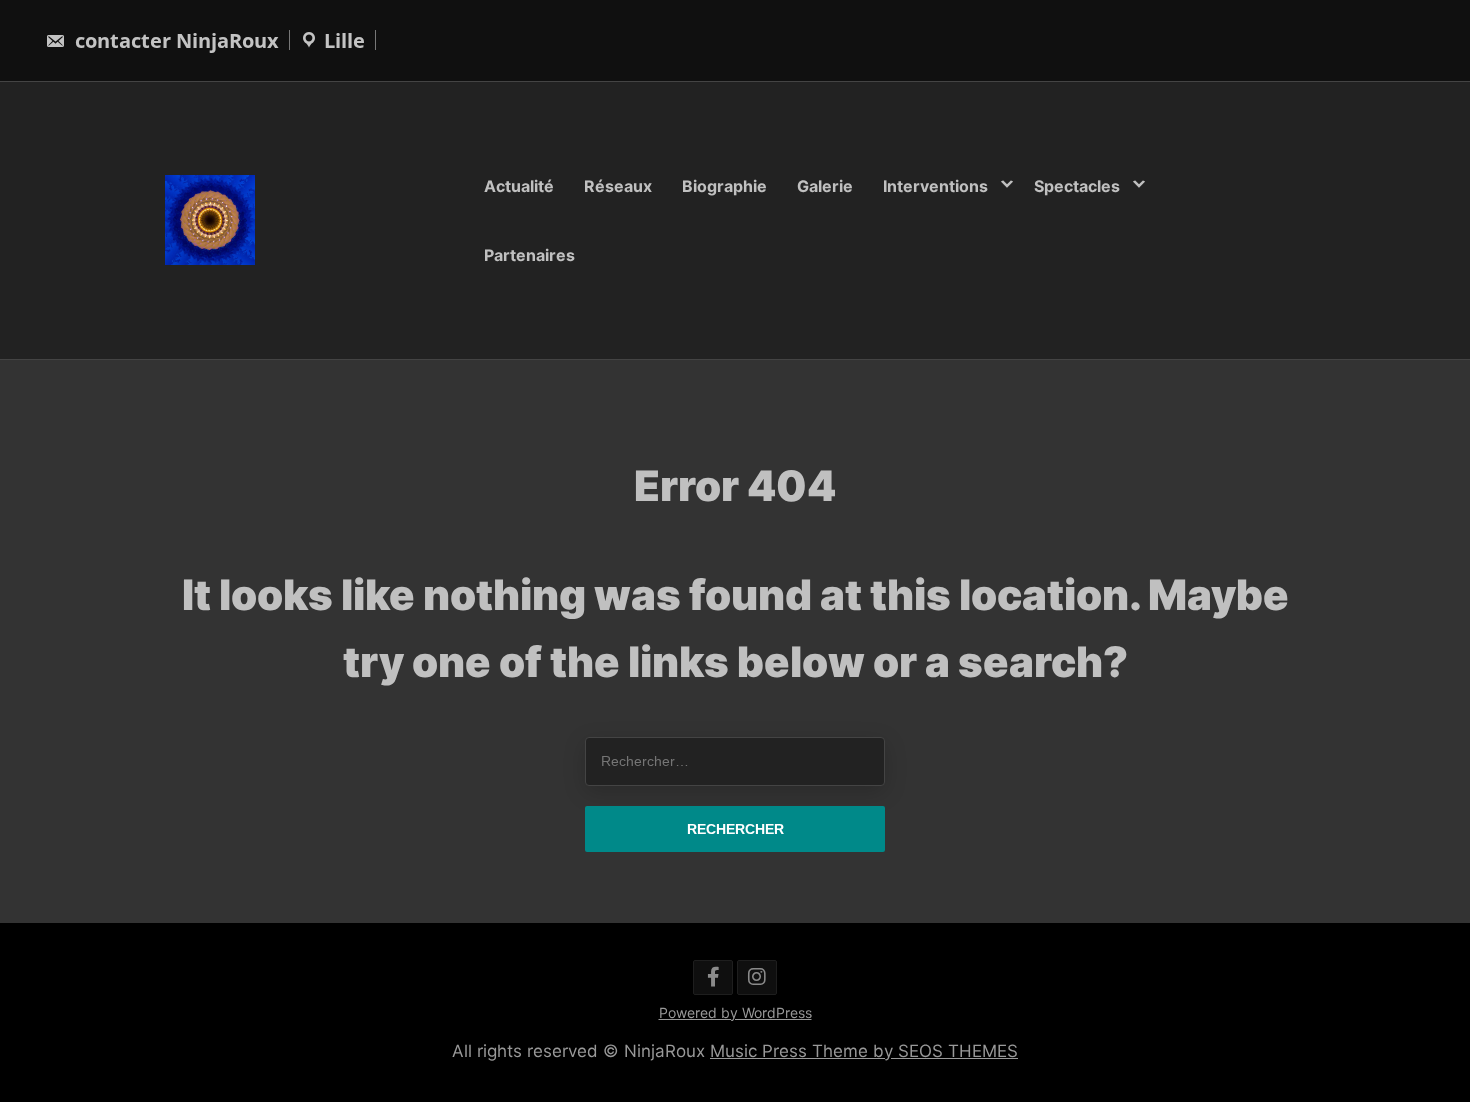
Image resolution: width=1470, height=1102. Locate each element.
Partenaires (529, 254)
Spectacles (1077, 186)
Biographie (724, 186)
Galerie (825, 186)
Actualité (519, 186)
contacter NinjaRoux (174, 40)
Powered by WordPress (735, 1012)
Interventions (935, 186)
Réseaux (618, 186)
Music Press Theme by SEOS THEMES (864, 1051)
